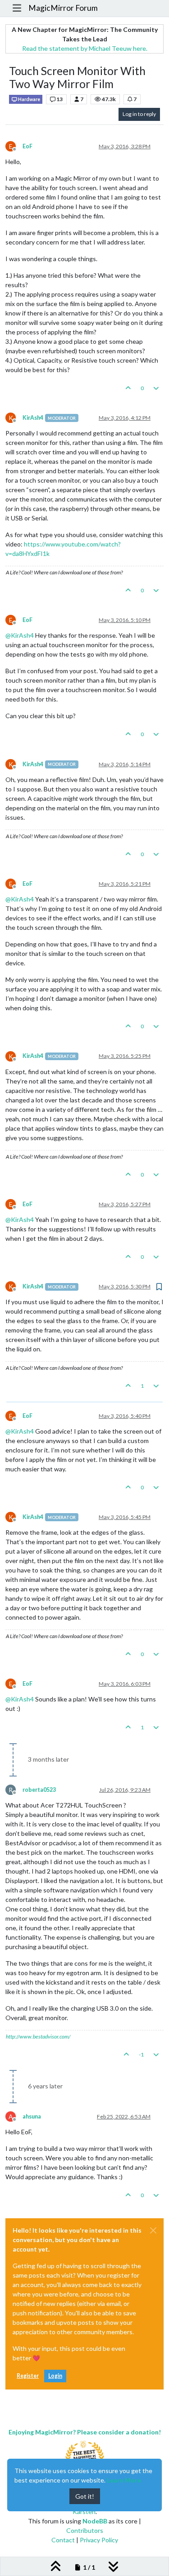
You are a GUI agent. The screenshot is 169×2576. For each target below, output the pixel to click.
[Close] (153, 2230)
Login (55, 2376)
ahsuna (32, 2116)
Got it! (85, 2496)
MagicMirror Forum (63, 8)
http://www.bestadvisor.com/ (38, 2036)
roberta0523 (39, 1790)
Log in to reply (139, 114)
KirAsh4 (33, 418)
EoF (27, 146)
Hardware (29, 99)
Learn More (124, 2480)
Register (28, 2376)
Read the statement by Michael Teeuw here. (85, 48)
